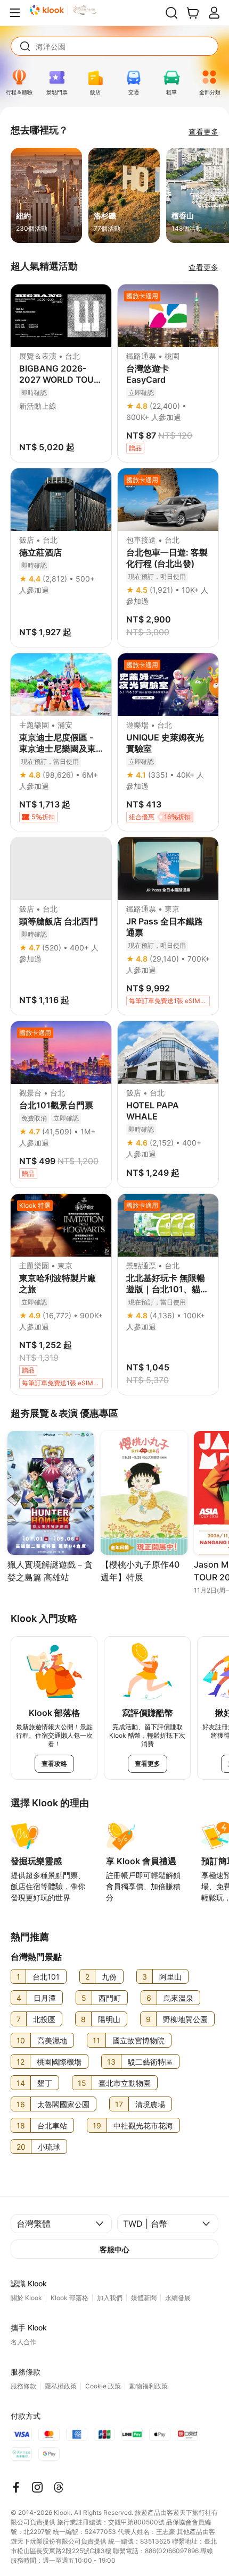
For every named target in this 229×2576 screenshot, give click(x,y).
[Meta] (16, 2487)
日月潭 (45, 1998)
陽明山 (109, 2019)
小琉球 (49, 2147)
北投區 (44, 2019)
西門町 (110, 1998)
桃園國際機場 (59, 2062)
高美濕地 (52, 2040)
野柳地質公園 (185, 2019)
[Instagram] (37, 2487)
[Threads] (59, 2487)
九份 (109, 1977)
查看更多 (203, 132)
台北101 (46, 1977)
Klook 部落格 (69, 2298)
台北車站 (52, 2125)
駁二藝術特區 (150, 2062)
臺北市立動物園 (125, 2083)
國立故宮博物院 (138, 2040)
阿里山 (170, 1977)
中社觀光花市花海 (143, 2125)
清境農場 (150, 2104)
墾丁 (45, 2083)
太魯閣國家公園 (63, 2104)
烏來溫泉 (178, 1998)
